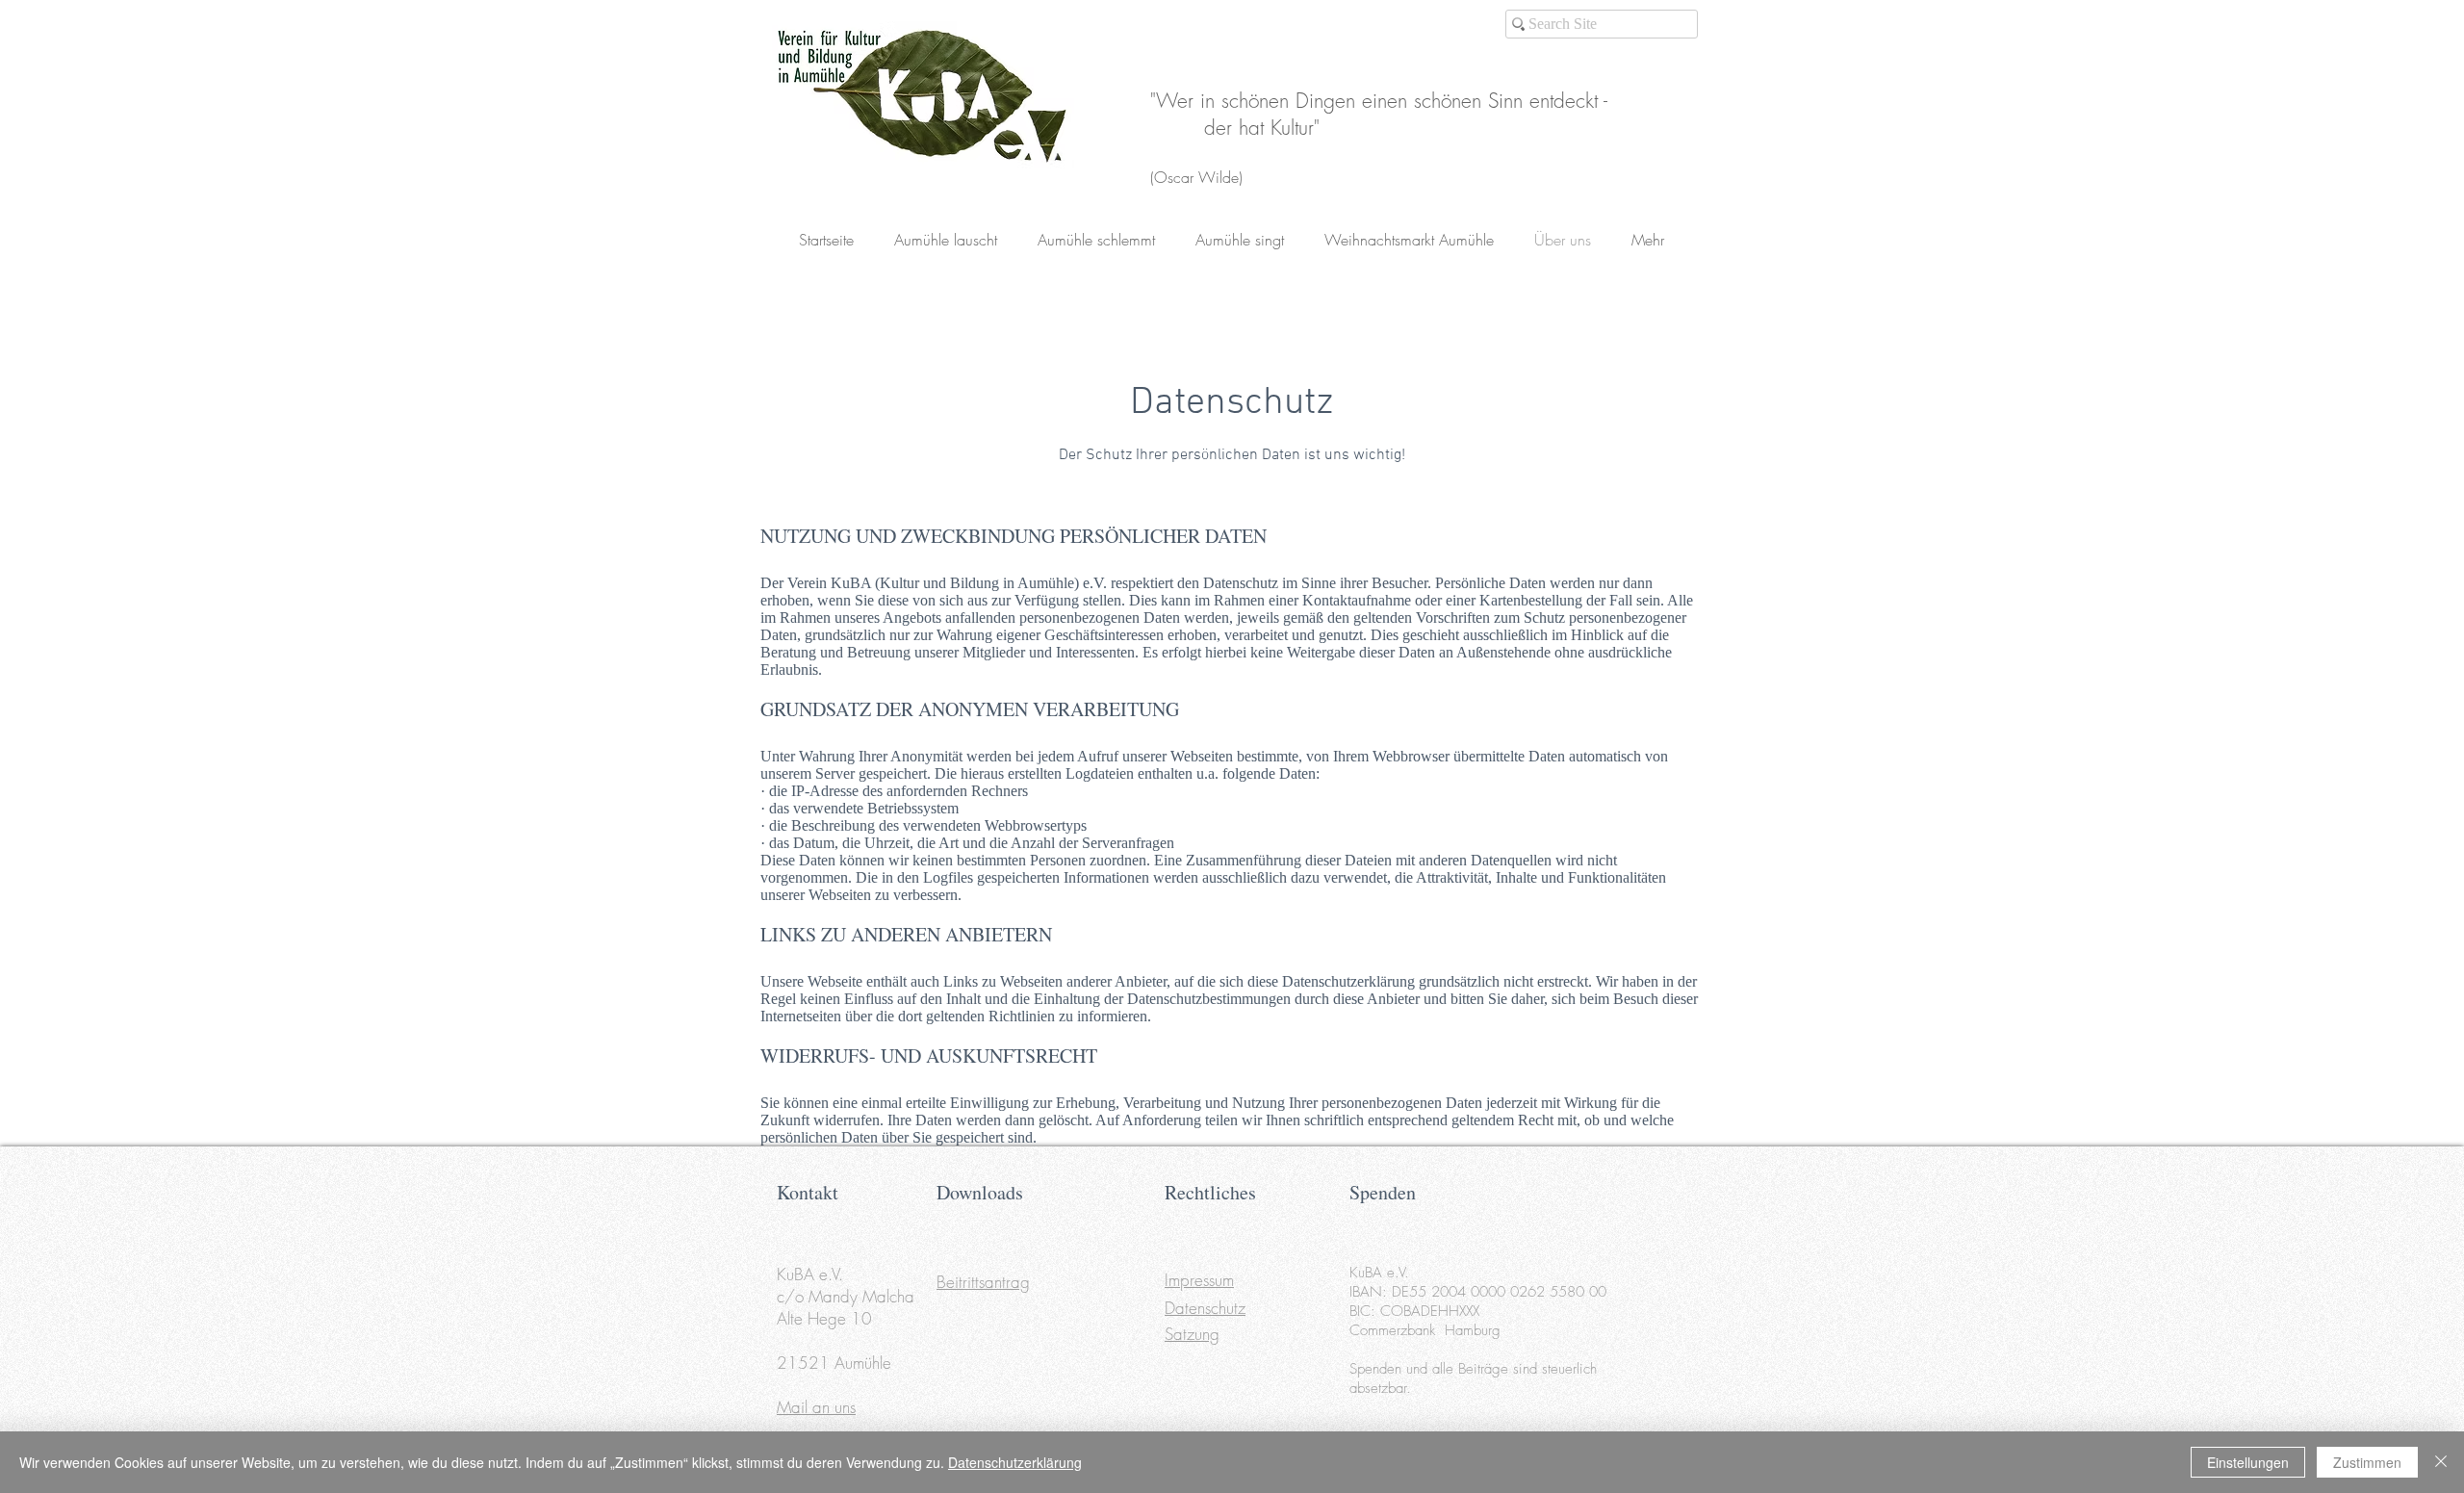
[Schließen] (2441, 1462)
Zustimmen (2367, 1462)
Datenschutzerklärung (1015, 1462)
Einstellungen (2248, 1462)
